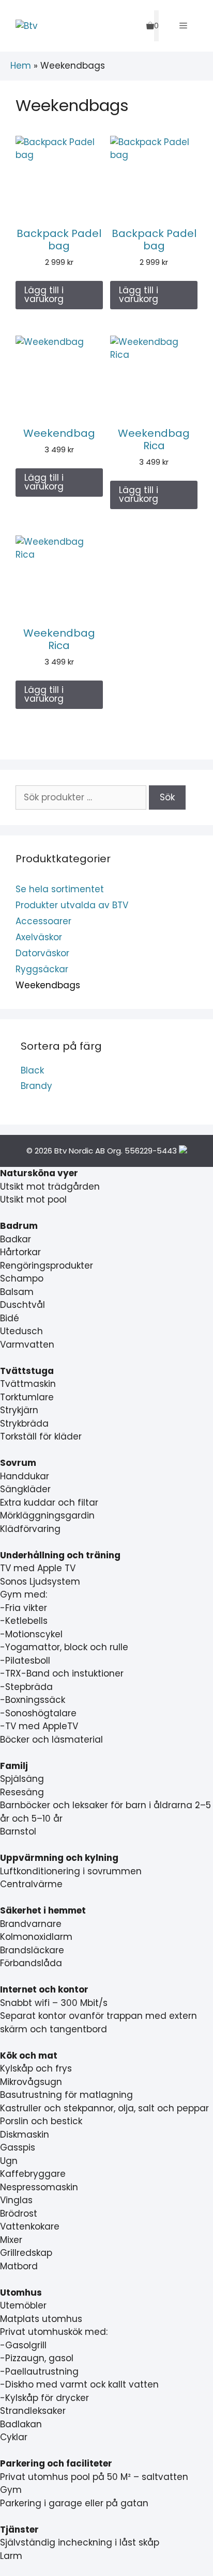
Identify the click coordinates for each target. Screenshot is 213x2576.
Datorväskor (42, 953)
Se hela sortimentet (60, 889)
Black (32, 1070)
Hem (21, 66)
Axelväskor (39, 937)
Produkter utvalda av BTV (72, 905)
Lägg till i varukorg (44, 295)
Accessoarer (43, 921)
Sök (167, 797)
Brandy (36, 1086)
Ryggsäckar (42, 969)
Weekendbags (48, 985)
